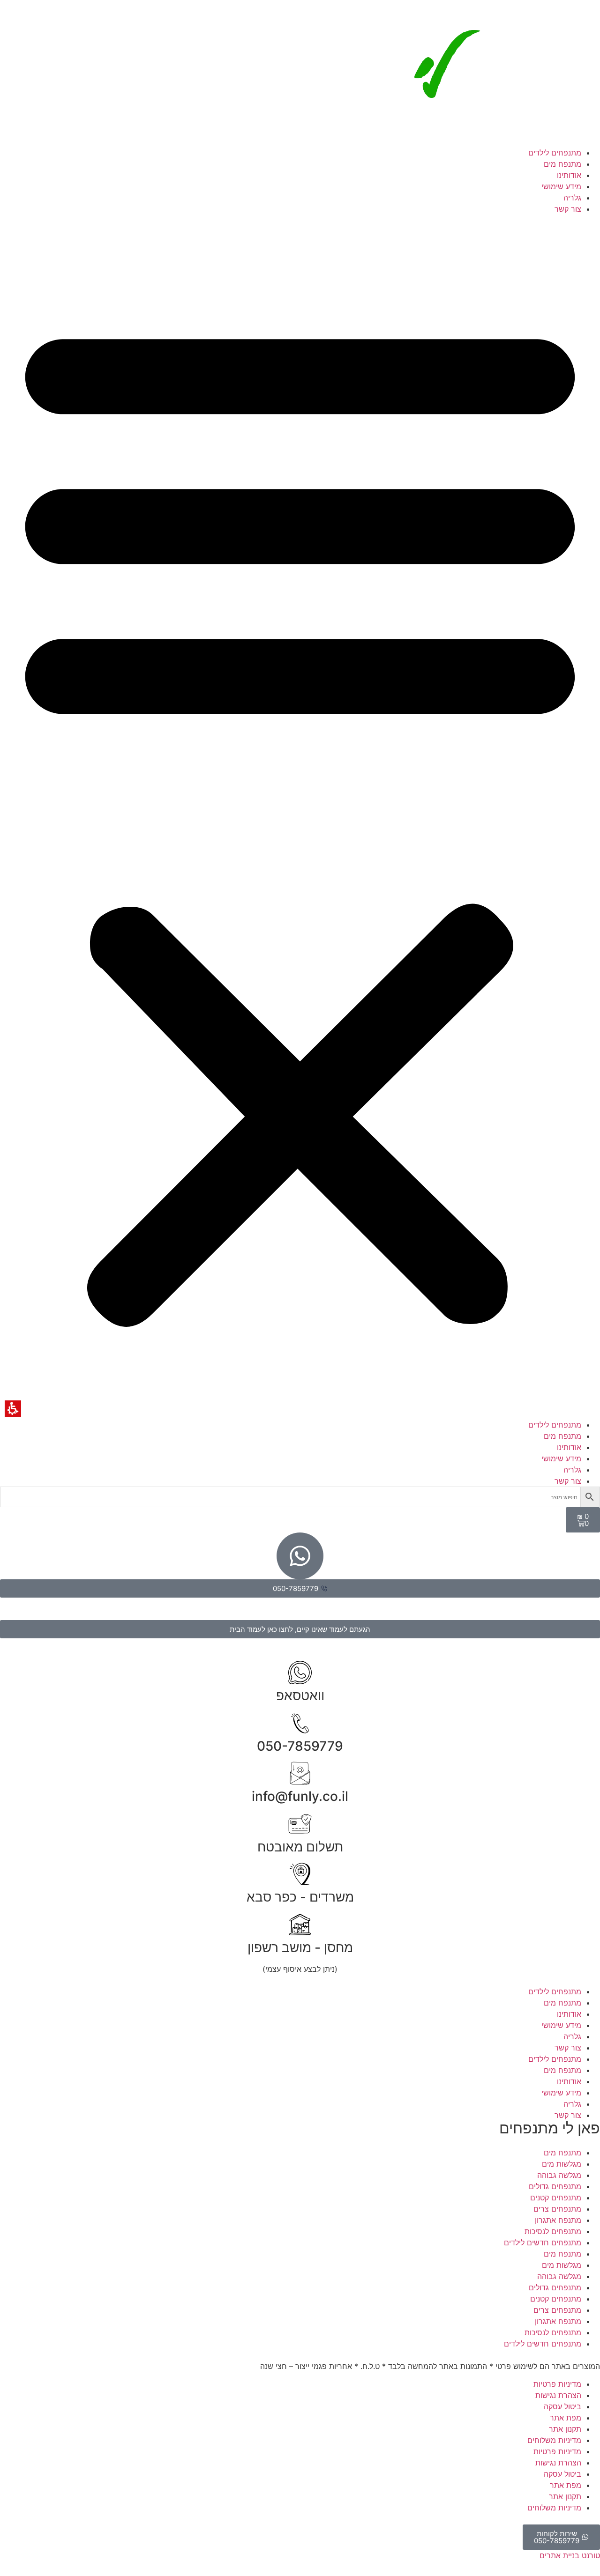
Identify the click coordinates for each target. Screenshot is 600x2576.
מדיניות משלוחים (554, 2440)
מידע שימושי (561, 186)
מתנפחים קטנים (556, 2198)
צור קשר (568, 209)
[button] (300, 817)
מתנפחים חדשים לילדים (543, 2243)
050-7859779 (300, 1746)
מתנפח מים (562, 164)
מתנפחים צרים (557, 2209)
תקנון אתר (565, 2429)
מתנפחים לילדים (555, 153)
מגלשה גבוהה (559, 2175)
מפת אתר (566, 2418)
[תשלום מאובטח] (300, 1824)
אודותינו (569, 175)
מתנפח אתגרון (558, 2220)
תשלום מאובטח (300, 1847)
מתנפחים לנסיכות (553, 2231)
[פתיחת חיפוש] (300, 1497)
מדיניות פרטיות (557, 2384)
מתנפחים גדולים (555, 2186)
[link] (499, 141)
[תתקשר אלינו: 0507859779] (300, 1723)
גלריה (572, 198)
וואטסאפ (300, 1695)
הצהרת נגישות (558, 2395)
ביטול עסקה (562, 2406)
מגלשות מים (562, 2164)
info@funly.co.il (300, 1796)
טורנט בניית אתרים (570, 2555)
